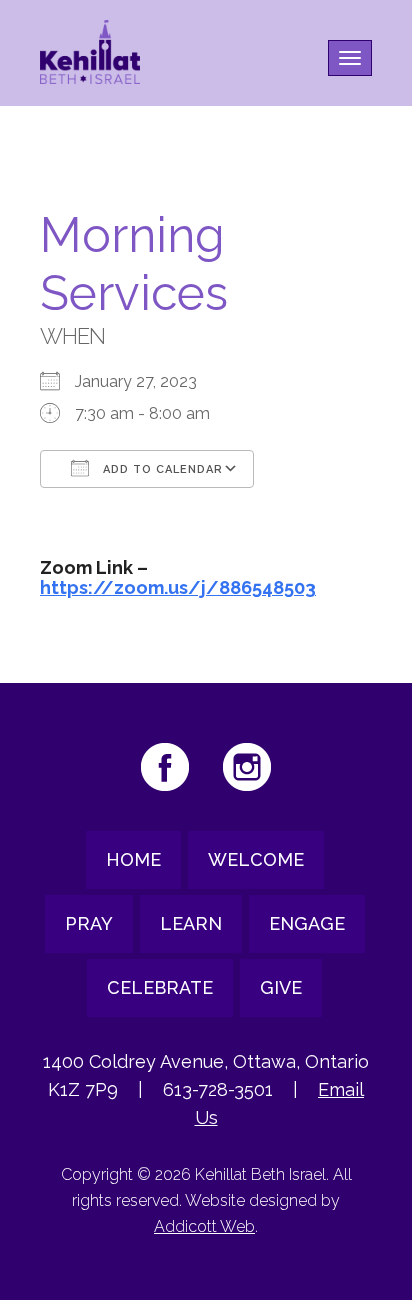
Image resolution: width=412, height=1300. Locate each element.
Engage (307, 923)
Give (281, 987)
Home (133, 859)
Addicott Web (204, 1226)
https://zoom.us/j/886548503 (178, 587)
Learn (191, 923)
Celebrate (160, 987)
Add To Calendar (161, 469)
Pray (89, 923)
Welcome (256, 859)
